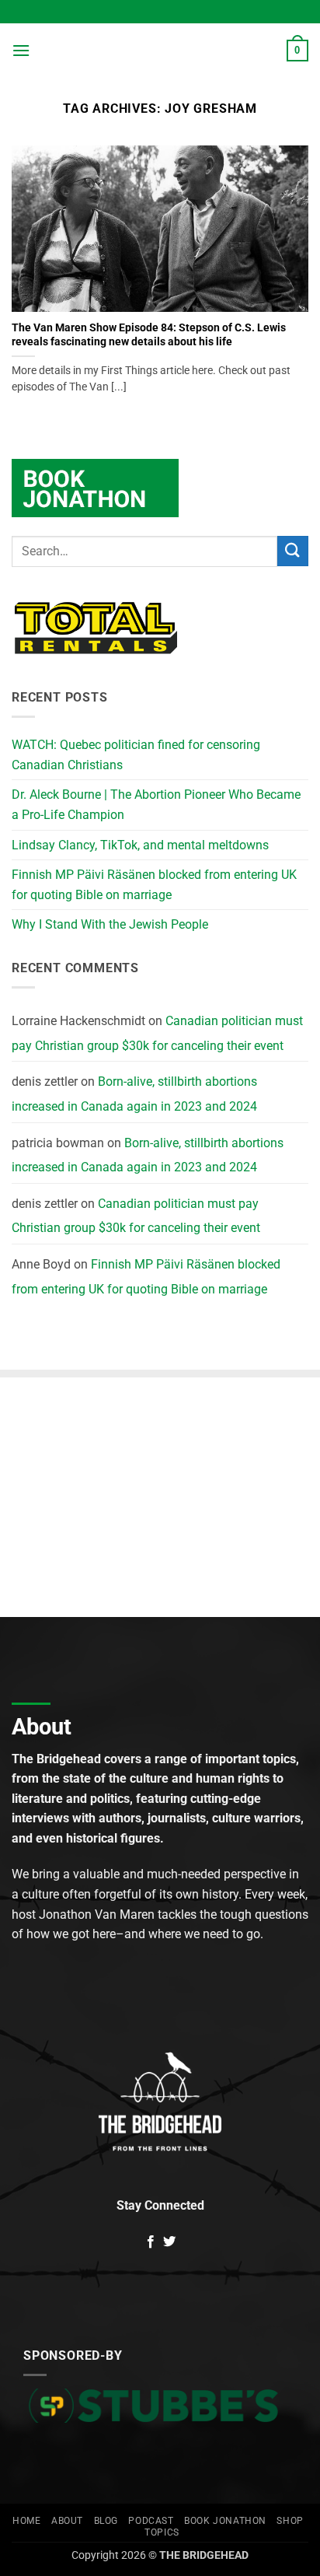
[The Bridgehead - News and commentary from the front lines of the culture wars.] (160, 51)
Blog (106, 2521)
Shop (290, 2521)
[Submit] (293, 551)
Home (26, 2521)
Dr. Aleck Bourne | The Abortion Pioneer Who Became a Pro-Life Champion (156, 805)
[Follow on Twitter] (169, 2242)
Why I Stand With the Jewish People (110, 924)
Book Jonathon (225, 2521)
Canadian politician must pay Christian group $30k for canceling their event (157, 1033)
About (67, 2521)
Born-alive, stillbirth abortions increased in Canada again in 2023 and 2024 (134, 1094)
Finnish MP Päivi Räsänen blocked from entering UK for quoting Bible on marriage (154, 885)
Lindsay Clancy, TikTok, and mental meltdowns (140, 845)
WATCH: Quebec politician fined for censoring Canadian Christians (136, 755)
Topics (162, 2532)
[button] (21, 50)
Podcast (151, 2521)
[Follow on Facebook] (151, 2242)
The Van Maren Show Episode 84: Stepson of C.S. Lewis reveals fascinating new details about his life (149, 334)
